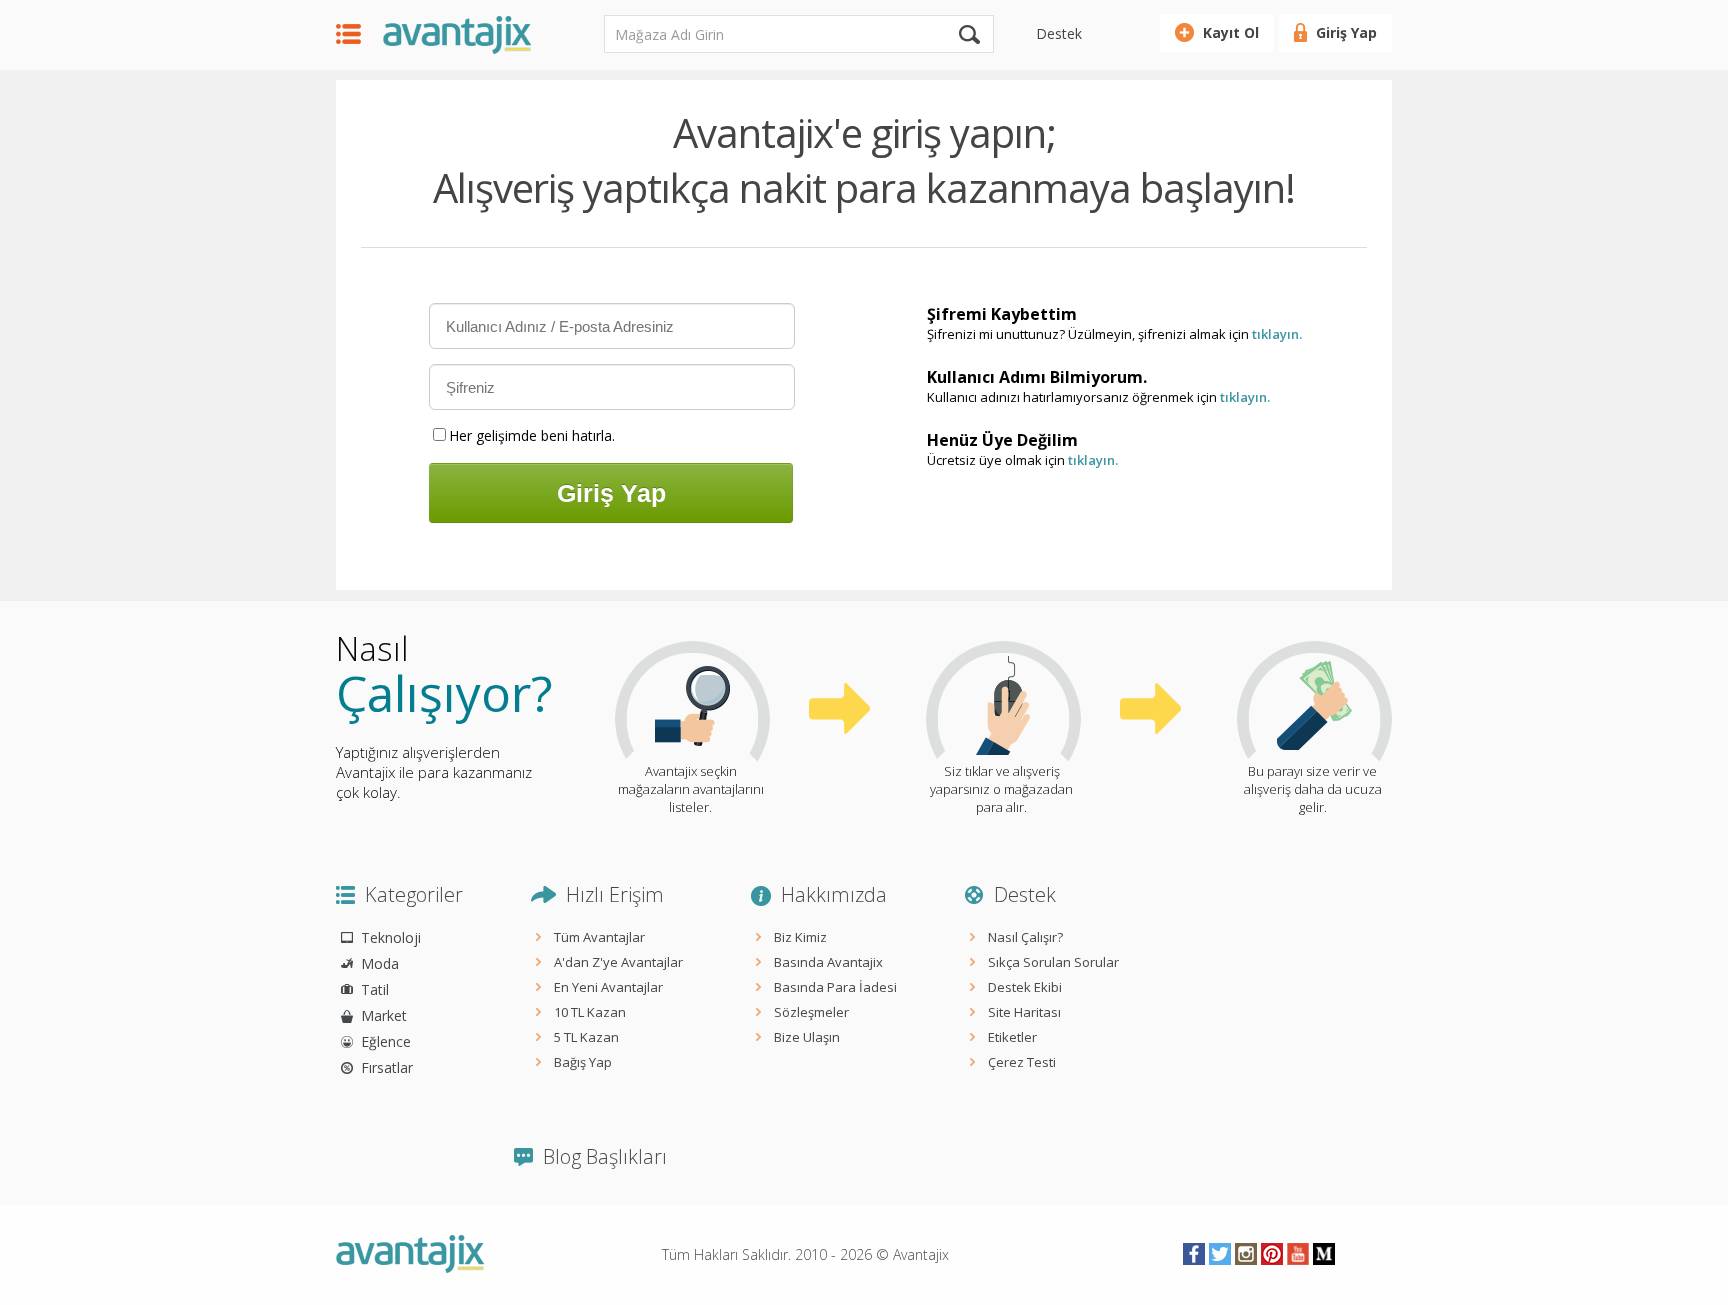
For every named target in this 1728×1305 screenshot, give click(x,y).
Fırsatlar (387, 1067)
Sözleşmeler (811, 1012)
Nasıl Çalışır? (1025, 937)
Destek (1059, 33)
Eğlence (386, 1041)
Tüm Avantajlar (599, 937)
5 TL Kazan (586, 1037)
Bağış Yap (583, 1062)
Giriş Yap (1346, 32)
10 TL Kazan (590, 1012)
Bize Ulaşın (807, 1037)
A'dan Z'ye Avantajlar (618, 962)
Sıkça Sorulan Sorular (1053, 962)
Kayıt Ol (1231, 32)
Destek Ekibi (1025, 987)
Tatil (375, 989)
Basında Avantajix (828, 962)
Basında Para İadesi (835, 987)
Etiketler (1012, 1037)
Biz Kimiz (800, 937)
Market (384, 1015)
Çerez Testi (1022, 1062)
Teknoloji (391, 937)
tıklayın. (1277, 334)
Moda (380, 963)
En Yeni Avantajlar (608, 987)
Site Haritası (1024, 1012)
